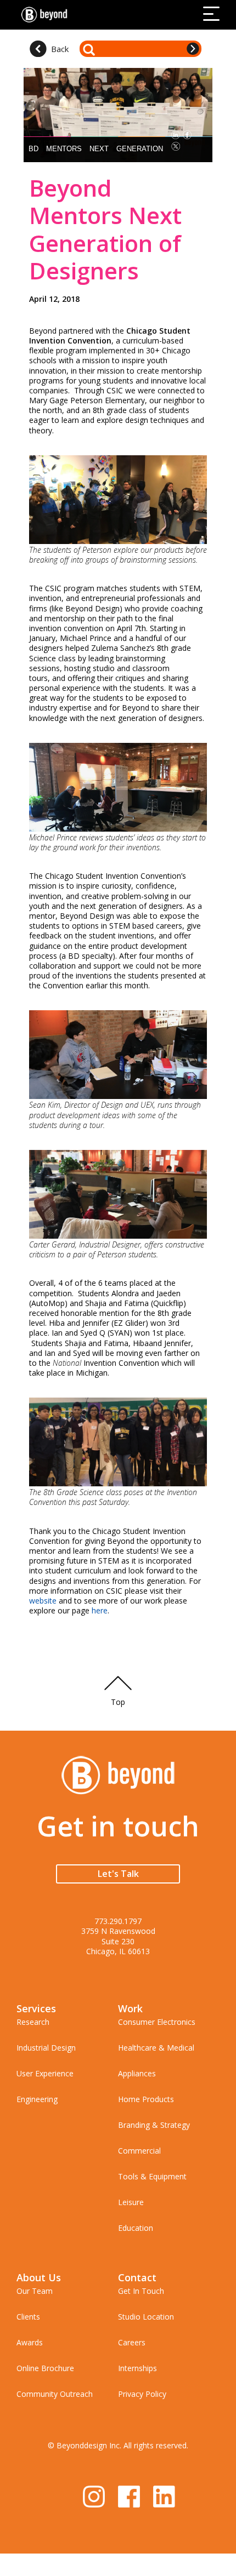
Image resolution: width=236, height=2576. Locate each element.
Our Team (35, 2291)
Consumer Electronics (157, 2022)
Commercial (139, 2151)
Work (130, 2008)
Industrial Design (46, 2048)
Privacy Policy (142, 2394)
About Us (39, 2277)
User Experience (45, 2073)
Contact (137, 2277)
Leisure (131, 2202)
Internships (137, 2368)
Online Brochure (45, 2368)
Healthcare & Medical (156, 2048)
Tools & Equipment (152, 2176)
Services (36, 2008)
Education (136, 2228)
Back (60, 49)
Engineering (37, 2099)
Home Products (146, 2099)
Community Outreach (55, 2394)
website (43, 1601)
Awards (30, 2342)
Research (33, 2022)
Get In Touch (141, 2291)
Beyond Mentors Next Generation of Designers (105, 229)
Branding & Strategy (154, 2125)
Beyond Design (47, 15)
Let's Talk (118, 1874)
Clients (28, 2317)
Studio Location (146, 2317)
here (100, 1610)
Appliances (137, 2073)
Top (118, 1702)
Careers (132, 2342)
